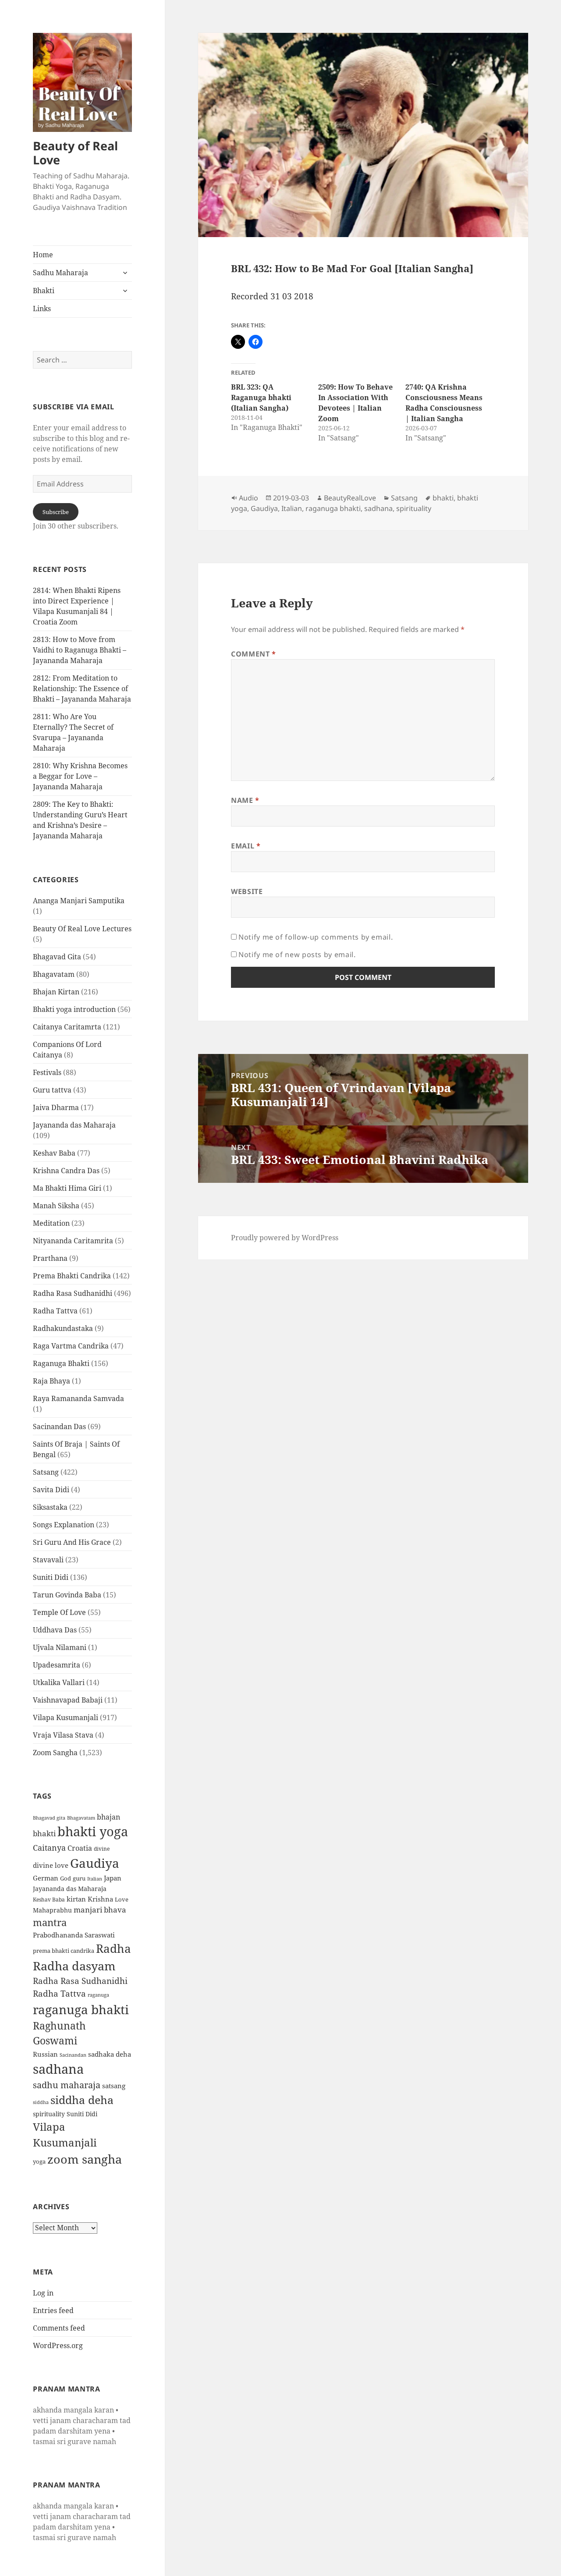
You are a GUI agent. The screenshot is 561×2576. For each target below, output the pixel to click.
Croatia (80, 1848)
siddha (41, 2102)
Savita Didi (51, 1490)
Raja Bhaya (51, 1381)
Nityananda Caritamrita (73, 1241)
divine (102, 1849)
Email (246, 846)
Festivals (47, 1072)
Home (43, 255)
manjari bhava (100, 1910)
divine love (51, 1865)
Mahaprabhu (52, 1910)
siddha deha (82, 2100)
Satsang (46, 1472)
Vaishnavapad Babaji (68, 1700)
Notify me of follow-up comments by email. (316, 937)
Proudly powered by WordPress (285, 1238)
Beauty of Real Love (75, 153)
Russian (45, 2054)
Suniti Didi (51, 1577)
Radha (114, 1948)
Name (245, 800)
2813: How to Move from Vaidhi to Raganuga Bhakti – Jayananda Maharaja (80, 650)
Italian (95, 1879)
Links (42, 309)
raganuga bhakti (81, 2009)
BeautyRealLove (350, 498)
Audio (249, 498)
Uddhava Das (55, 1630)
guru (79, 1879)
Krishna (100, 1899)
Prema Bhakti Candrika (72, 1276)
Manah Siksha (56, 1206)
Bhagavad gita (49, 1818)
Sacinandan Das (59, 1426)
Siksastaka (50, 1507)
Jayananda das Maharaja (74, 1125)
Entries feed (53, 2310)
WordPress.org (58, 2345)
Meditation (51, 1223)
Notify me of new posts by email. (297, 954)
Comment (254, 654)
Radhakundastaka (63, 1328)
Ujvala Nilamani (60, 1647)
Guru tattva (52, 1090)
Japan (113, 1878)
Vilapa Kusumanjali (66, 1717)
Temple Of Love (59, 1612)
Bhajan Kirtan (56, 992)
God (66, 1878)
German (46, 1878)
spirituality (49, 2114)
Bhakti (44, 291)
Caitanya (49, 1847)
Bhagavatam (54, 974)
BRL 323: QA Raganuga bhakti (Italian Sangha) (261, 397)
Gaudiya (95, 1863)
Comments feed (59, 2328)
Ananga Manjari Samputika (79, 901)
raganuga (98, 1995)
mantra (50, 1922)
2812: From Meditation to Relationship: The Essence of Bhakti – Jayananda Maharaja (82, 688)
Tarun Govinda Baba (67, 1595)
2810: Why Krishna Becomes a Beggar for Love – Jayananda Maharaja (80, 776)
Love (122, 1899)
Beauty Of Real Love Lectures (82, 929)
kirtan (76, 1899)
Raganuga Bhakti (61, 1363)
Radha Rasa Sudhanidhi (73, 1293)
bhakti (44, 1833)
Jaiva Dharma (56, 1107)
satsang (114, 2086)
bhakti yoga (93, 1831)
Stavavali (48, 1560)
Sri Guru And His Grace (72, 1542)
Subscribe (56, 512)
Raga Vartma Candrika (71, 1346)
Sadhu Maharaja (60, 273)
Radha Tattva (55, 1311)
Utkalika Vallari (59, 1682)
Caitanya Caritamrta (67, 1027)
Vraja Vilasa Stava (63, 1735)
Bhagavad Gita (57, 957)
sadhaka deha (110, 2054)
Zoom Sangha (55, 1753)
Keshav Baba (54, 1153)
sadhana (58, 2069)
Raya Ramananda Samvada (78, 1398)
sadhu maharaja (67, 2085)
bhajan (108, 1817)
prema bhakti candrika (64, 1951)
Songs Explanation (64, 1525)
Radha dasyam (74, 1966)
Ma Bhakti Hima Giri (67, 1188)
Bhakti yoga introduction (74, 1009)
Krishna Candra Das (66, 1171)
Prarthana (50, 1258)
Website (247, 891)
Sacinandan (73, 2055)
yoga (39, 2161)
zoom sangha (85, 2159)
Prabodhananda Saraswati (74, 1935)
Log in (43, 2293)
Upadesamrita (57, 1665)
